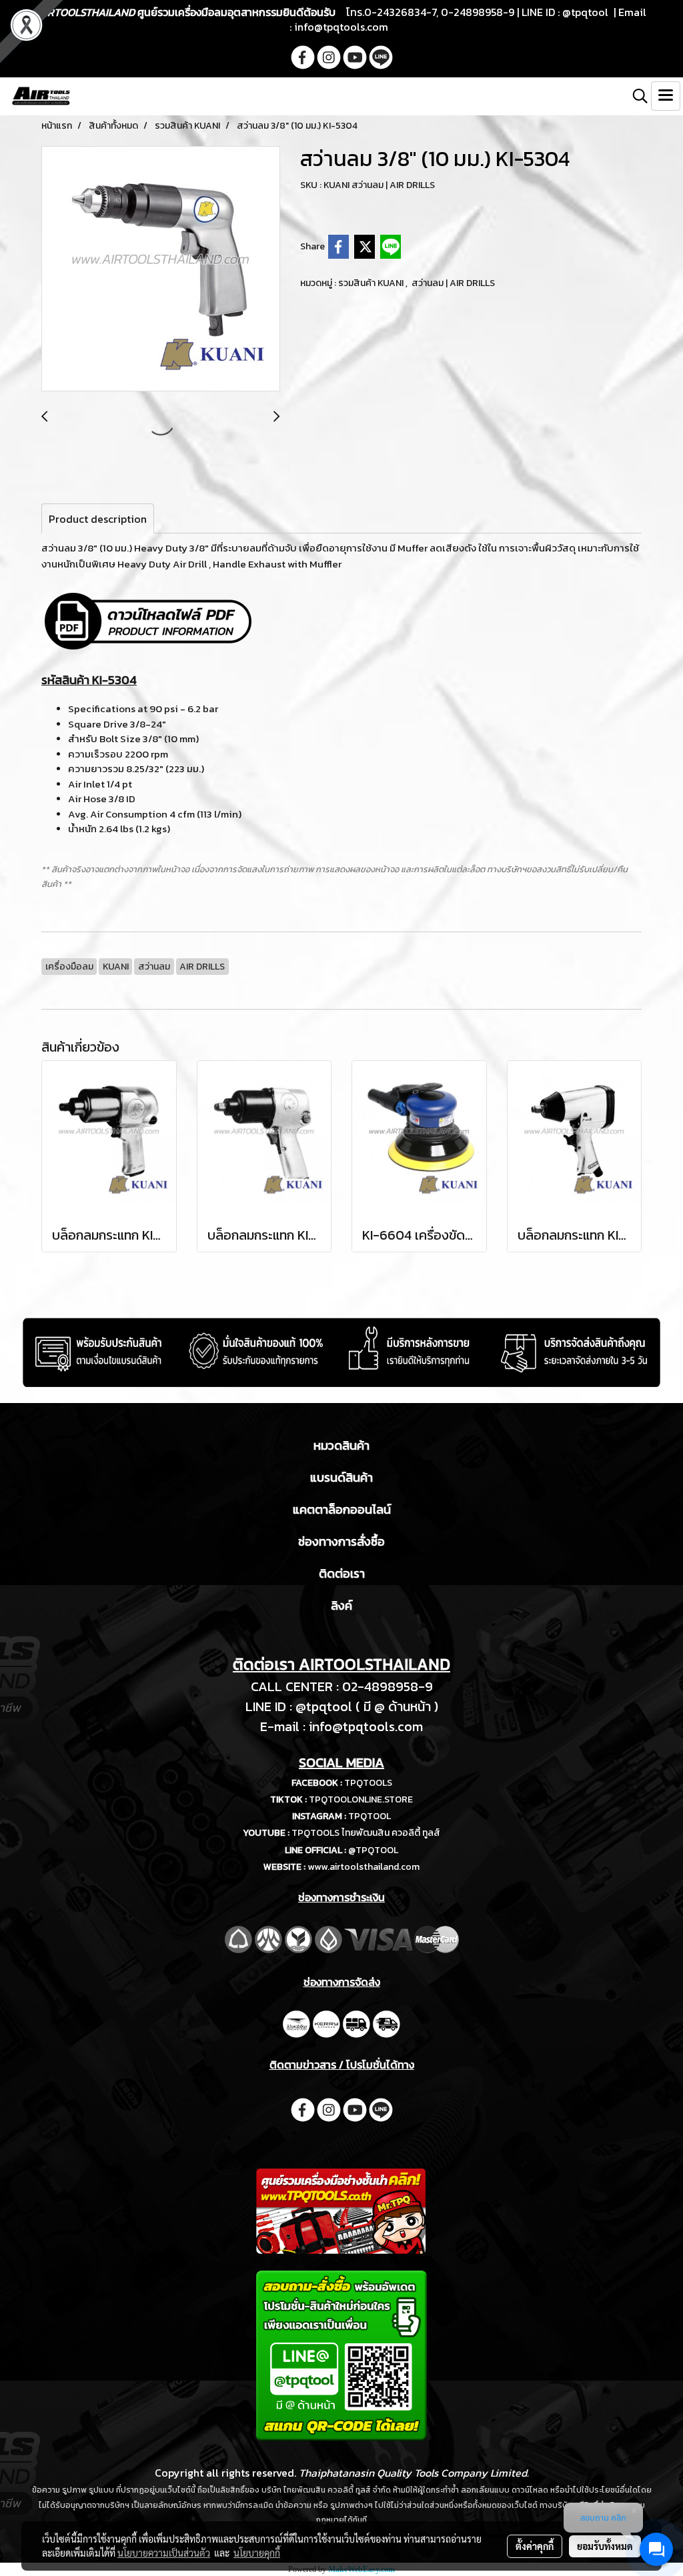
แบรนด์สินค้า (341, 1477)
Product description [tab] (98, 519)
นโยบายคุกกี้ (257, 2553)
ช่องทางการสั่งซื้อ (341, 1541)
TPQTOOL (370, 1816)
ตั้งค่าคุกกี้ (535, 2546)
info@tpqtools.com (341, 27)
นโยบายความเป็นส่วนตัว (164, 2553)
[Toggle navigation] (666, 96)
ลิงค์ (341, 1605)
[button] (636, 96)
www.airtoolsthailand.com (364, 1867)
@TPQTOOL (373, 1850)
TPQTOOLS (368, 1783)
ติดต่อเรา (342, 1573)
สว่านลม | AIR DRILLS (453, 283)
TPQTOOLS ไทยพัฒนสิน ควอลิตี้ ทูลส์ (366, 1833)
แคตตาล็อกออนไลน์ (342, 1509)
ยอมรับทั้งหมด (605, 2546)
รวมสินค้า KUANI (372, 283)
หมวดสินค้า (341, 1445)
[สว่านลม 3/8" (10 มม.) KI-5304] (161, 269)
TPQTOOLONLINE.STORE (361, 1799)
